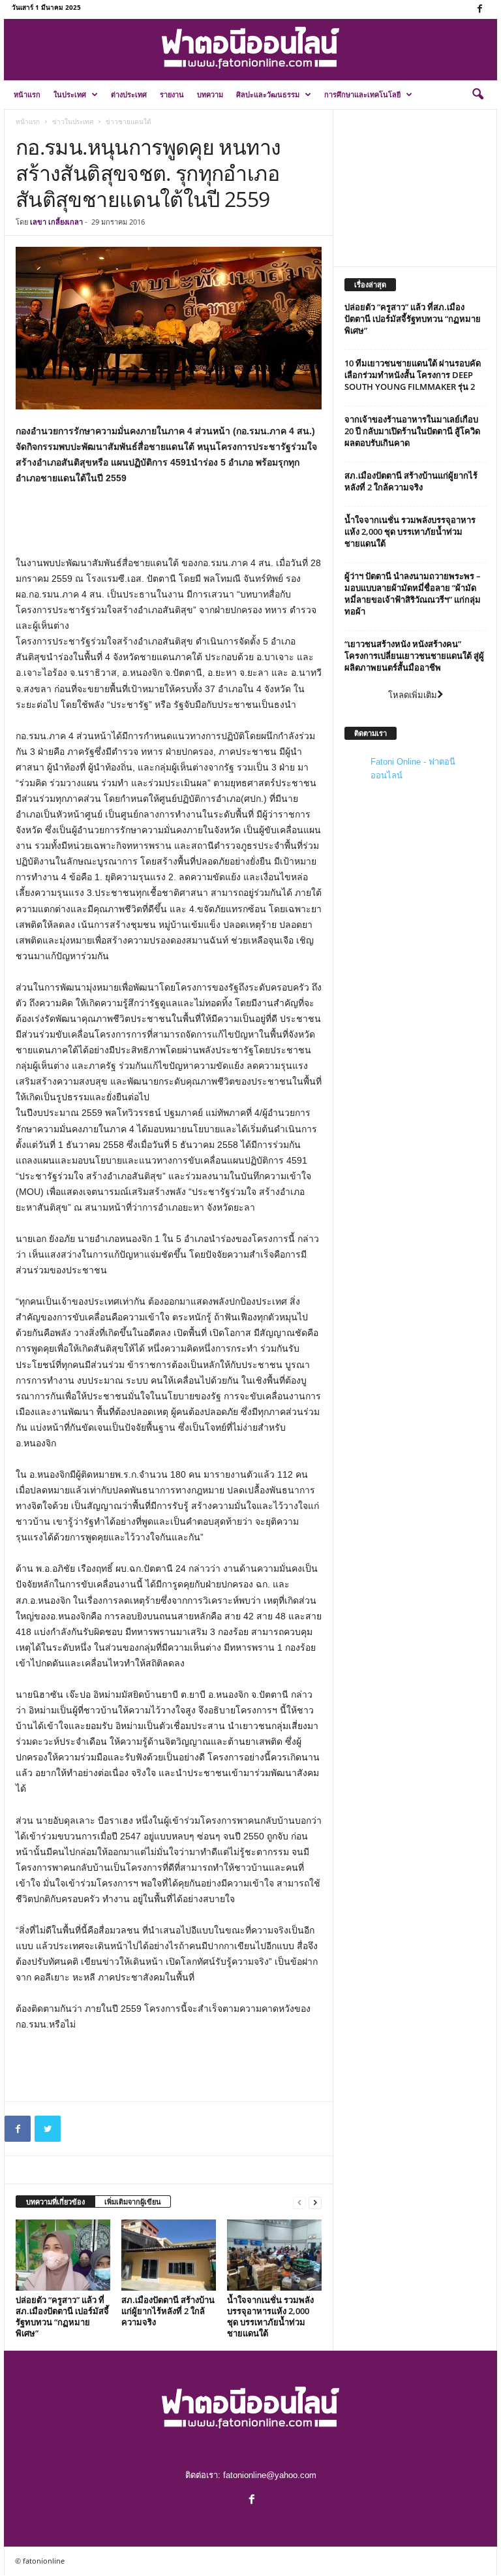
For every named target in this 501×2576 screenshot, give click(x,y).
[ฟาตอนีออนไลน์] (250, 48)
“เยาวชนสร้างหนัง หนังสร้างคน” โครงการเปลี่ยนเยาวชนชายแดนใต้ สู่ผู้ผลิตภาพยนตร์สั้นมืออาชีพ (414, 656)
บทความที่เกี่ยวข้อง (55, 2202)
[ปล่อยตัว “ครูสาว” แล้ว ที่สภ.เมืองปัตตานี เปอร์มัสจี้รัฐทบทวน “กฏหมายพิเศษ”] (63, 2255)
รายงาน (172, 94)
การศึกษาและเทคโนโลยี (362, 94)
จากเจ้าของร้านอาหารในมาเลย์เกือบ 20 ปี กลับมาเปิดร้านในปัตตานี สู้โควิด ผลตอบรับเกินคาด (412, 431)
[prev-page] (299, 2202)
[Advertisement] (169, 521)
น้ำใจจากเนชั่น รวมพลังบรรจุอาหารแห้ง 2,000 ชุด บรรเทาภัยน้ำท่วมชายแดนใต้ (270, 2316)
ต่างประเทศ (129, 94)
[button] (478, 95)
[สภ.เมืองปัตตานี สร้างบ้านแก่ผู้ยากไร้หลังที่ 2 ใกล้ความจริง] (169, 2255)
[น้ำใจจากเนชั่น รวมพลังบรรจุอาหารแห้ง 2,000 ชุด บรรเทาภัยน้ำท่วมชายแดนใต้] (274, 2255)
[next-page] (315, 2202)
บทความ (210, 94)
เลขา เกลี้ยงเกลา (56, 222)
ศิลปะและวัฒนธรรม (268, 94)
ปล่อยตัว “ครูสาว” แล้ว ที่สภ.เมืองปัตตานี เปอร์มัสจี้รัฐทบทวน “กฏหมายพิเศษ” (62, 2316)
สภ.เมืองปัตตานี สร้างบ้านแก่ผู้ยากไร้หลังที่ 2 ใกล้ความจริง (168, 2311)
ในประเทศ (70, 94)
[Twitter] (48, 2129)
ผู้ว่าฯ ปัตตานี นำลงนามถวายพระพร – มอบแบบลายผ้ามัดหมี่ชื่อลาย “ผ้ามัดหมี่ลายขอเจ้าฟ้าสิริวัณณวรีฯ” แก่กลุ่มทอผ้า (413, 594)
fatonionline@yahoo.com (270, 2475)
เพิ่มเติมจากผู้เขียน (133, 2202)
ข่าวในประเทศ (73, 121)
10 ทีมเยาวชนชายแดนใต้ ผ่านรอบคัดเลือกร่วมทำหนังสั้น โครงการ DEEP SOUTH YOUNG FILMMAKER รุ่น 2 (413, 375)
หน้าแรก (27, 94)
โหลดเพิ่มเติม (413, 695)
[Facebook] (479, 9)
